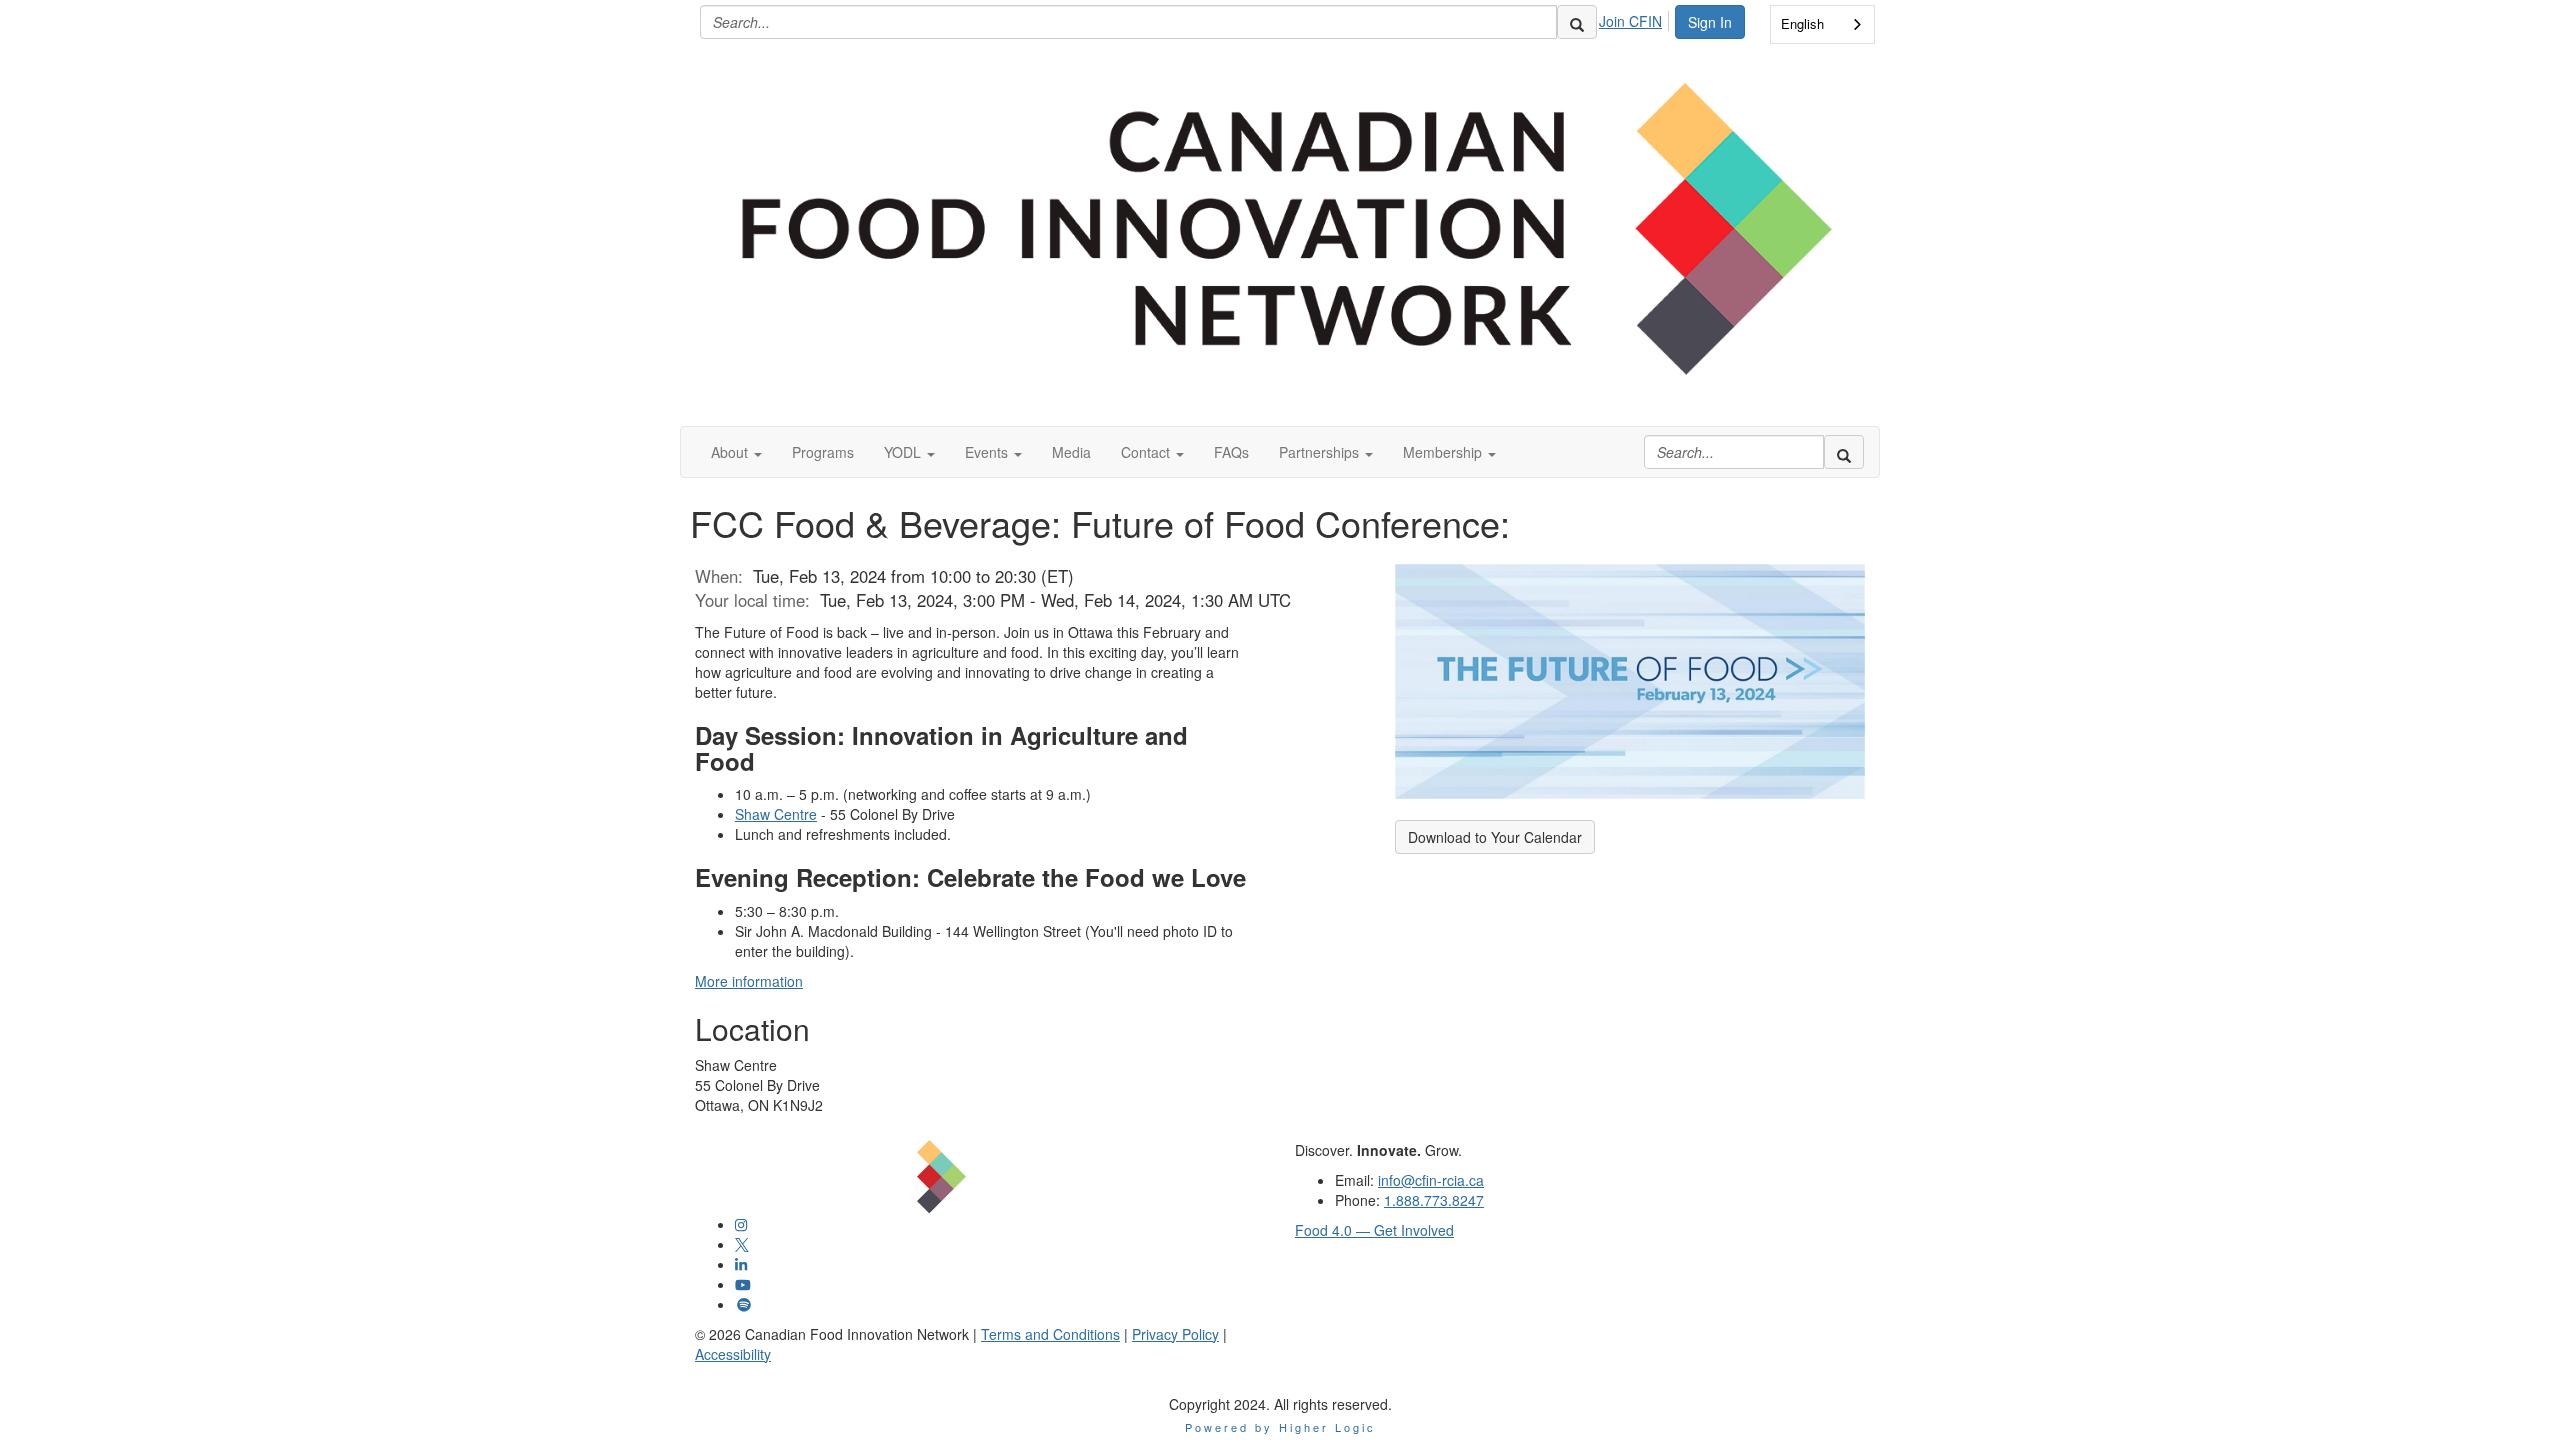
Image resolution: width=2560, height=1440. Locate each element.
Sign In (1710, 22)
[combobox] (1822, 24)
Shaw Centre (776, 814)
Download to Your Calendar (1495, 837)
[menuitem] (1636, 18)
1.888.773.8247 (1434, 1200)
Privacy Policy (1175, 1334)
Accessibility (733, 1354)
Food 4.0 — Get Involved (1374, 1230)
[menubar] (1636, 18)
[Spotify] (744, 1304)
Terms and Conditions (1050, 1334)
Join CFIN (1630, 21)
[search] (1577, 22)
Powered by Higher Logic (1280, 1427)
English (1802, 23)
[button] (736, 452)
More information (749, 981)
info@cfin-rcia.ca (1431, 1180)
